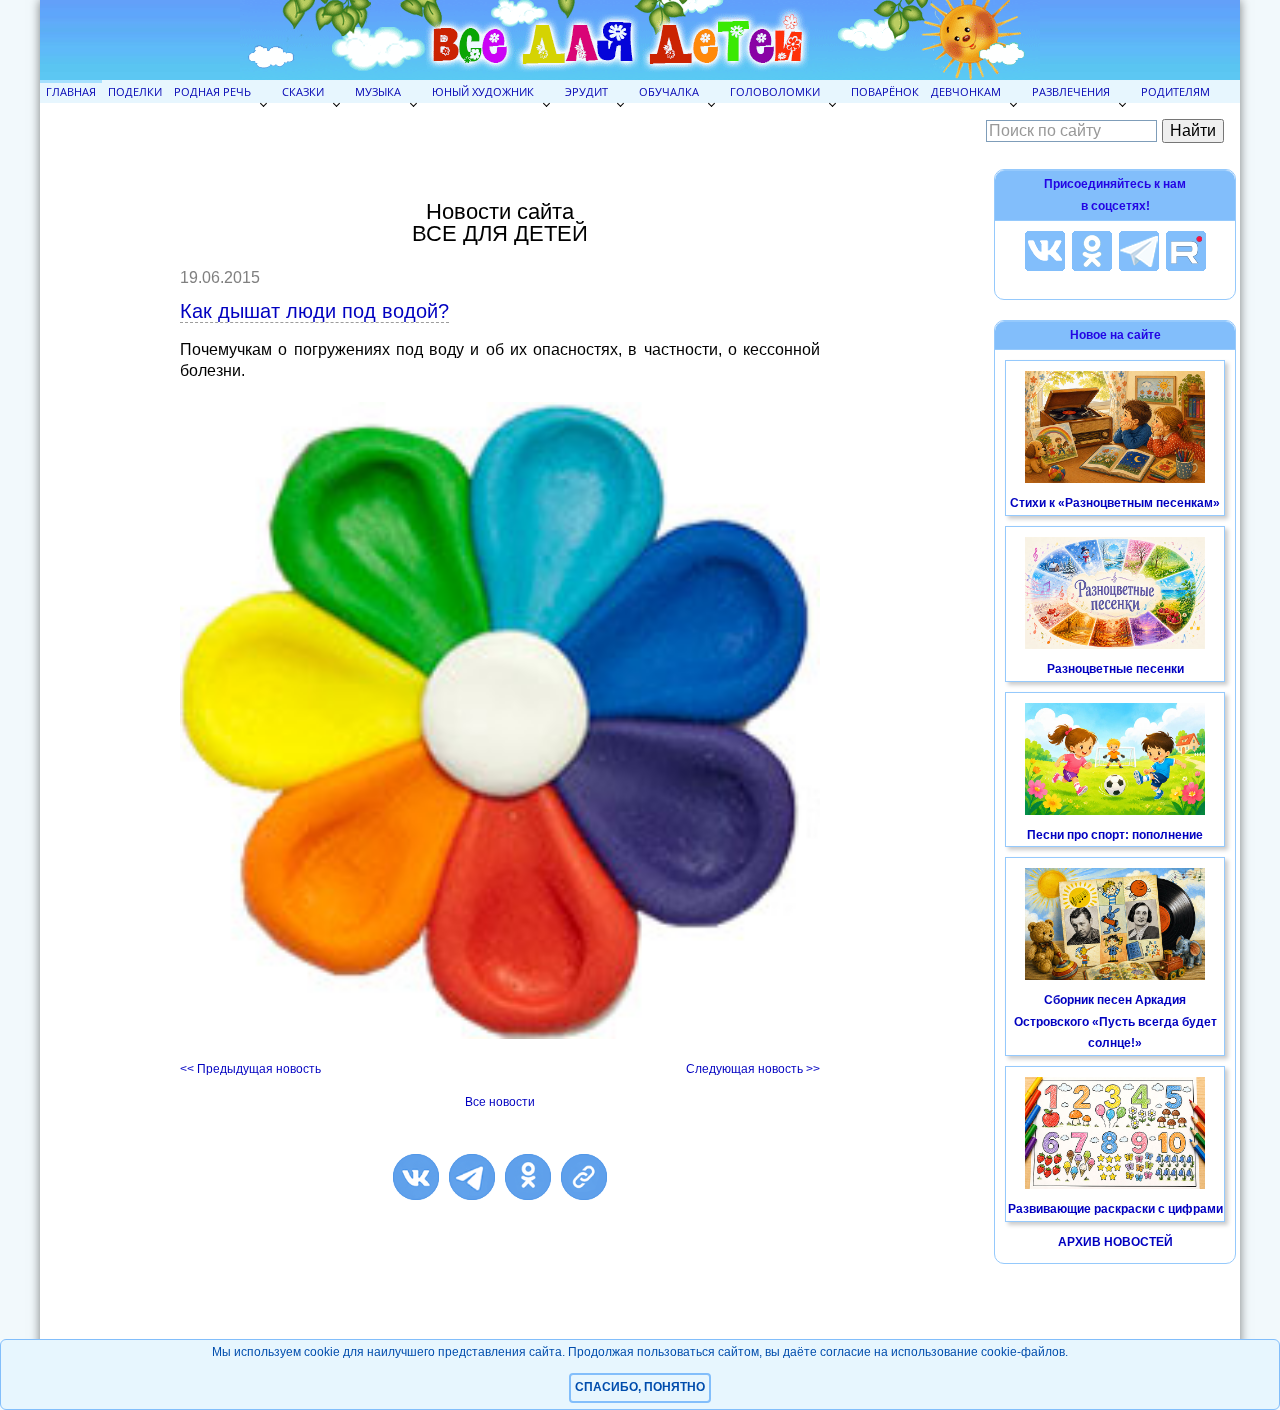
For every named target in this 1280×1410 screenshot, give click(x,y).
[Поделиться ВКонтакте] (416, 1177)
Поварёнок (885, 91)
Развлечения (1071, 91)
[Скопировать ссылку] (584, 1177)
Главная (71, 91)
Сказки (303, 91)
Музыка (378, 91)
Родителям (1175, 91)
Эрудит (586, 91)
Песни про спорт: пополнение (1115, 835)
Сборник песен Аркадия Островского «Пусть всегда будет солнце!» (1115, 1021)
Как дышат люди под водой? (314, 311)
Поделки (135, 91)
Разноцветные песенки (1115, 669)
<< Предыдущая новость (250, 1069)
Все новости (500, 1102)
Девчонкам (966, 91)
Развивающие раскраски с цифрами (1115, 1209)
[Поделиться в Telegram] (472, 1177)
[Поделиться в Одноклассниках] (528, 1177)
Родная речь (212, 91)
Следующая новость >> (753, 1069)
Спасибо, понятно (640, 1387)
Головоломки (775, 91)
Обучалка (669, 91)
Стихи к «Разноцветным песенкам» (1115, 503)
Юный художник (483, 91)
